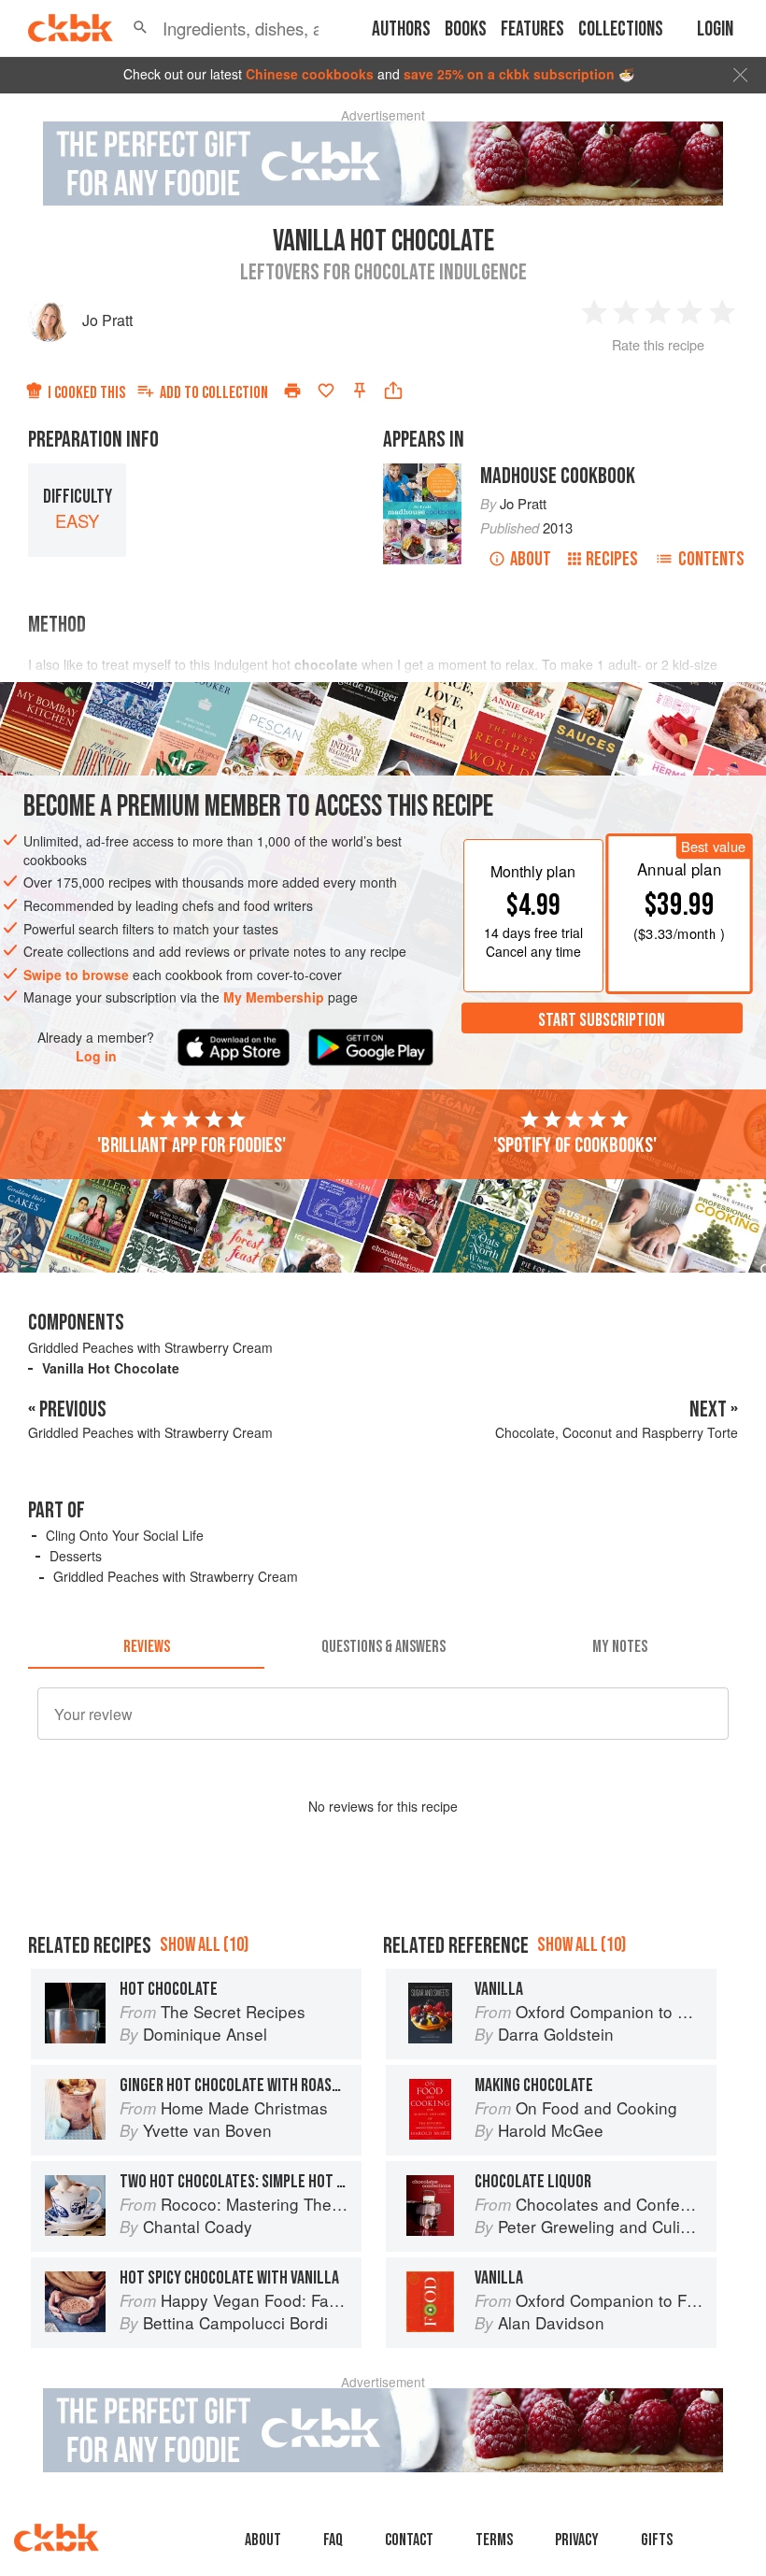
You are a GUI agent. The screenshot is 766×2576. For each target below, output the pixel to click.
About (531, 559)
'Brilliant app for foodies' (191, 1146)
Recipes (612, 559)
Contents (711, 559)
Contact (409, 2540)
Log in (96, 1056)
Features (532, 29)
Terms (494, 2540)
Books (466, 29)
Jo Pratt (107, 320)
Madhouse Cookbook (558, 476)
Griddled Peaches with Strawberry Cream (150, 1347)
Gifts (657, 2540)
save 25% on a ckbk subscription (509, 74)
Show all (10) (204, 1945)
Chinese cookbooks (310, 74)
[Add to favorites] (326, 391)
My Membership (274, 997)
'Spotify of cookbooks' (575, 1146)
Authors (401, 29)
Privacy (577, 2540)
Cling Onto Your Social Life (125, 1535)
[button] (140, 28)
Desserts (76, 1556)
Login (715, 29)
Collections (621, 29)
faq (333, 2540)
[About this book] (422, 472)
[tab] (146, 1646)
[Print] (292, 391)
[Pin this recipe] (360, 391)
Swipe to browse (76, 975)
